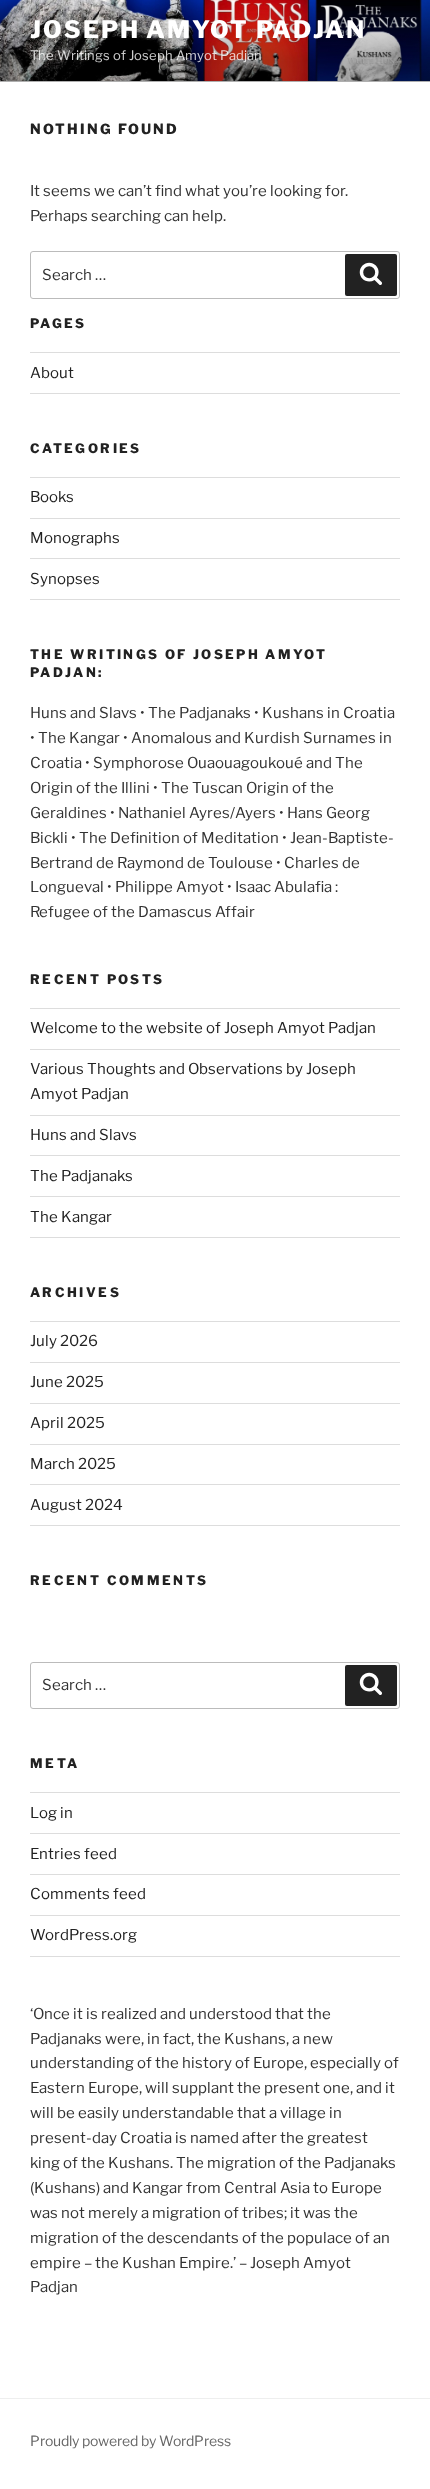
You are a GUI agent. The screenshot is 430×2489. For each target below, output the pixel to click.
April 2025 (67, 1423)
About (52, 373)
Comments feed (88, 1894)
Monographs (75, 538)
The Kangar (71, 1217)
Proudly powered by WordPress (130, 2440)
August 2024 (76, 1505)
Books (52, 497)
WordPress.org (83, 1935)
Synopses (65, 579)
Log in (51, 1813)
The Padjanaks (81, 1176)
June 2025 (67, 1382)
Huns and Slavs (83, 1135)
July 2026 (64, 1341)
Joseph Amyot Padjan (197, 29)
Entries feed (73, 1854)
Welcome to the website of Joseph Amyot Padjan (203, 1028)
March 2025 (73, 1464)
